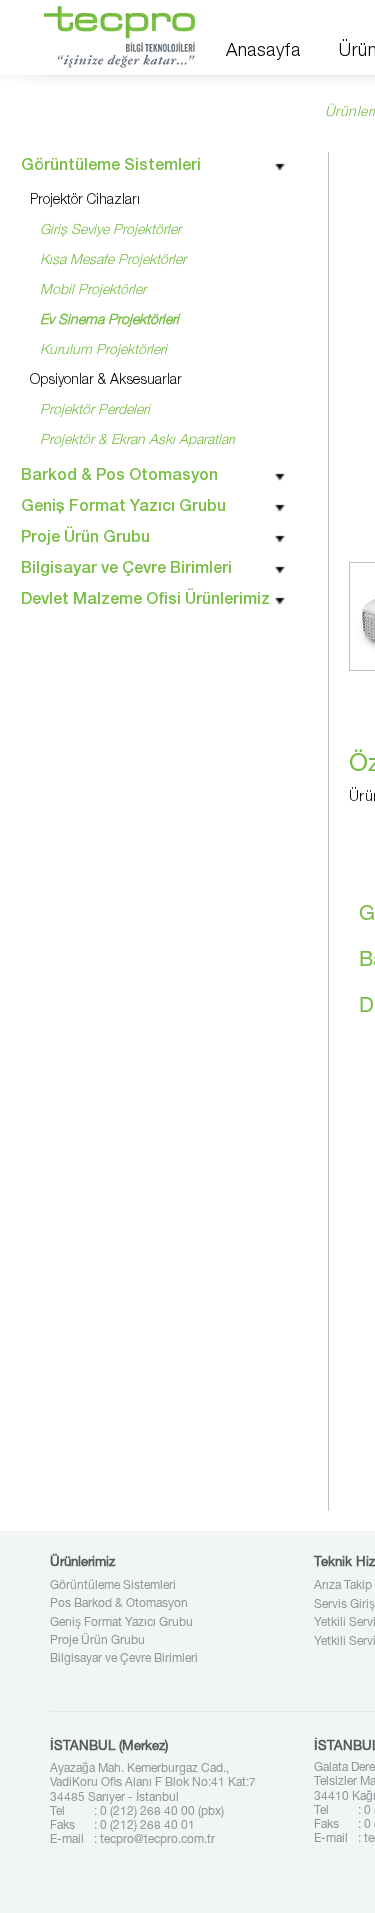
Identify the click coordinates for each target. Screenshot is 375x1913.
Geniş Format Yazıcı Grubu (121, 1623)
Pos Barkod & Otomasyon (119, 1604)
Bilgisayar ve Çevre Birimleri (124, 1659)
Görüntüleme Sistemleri (113, 1586)
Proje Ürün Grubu (97, 1641)
